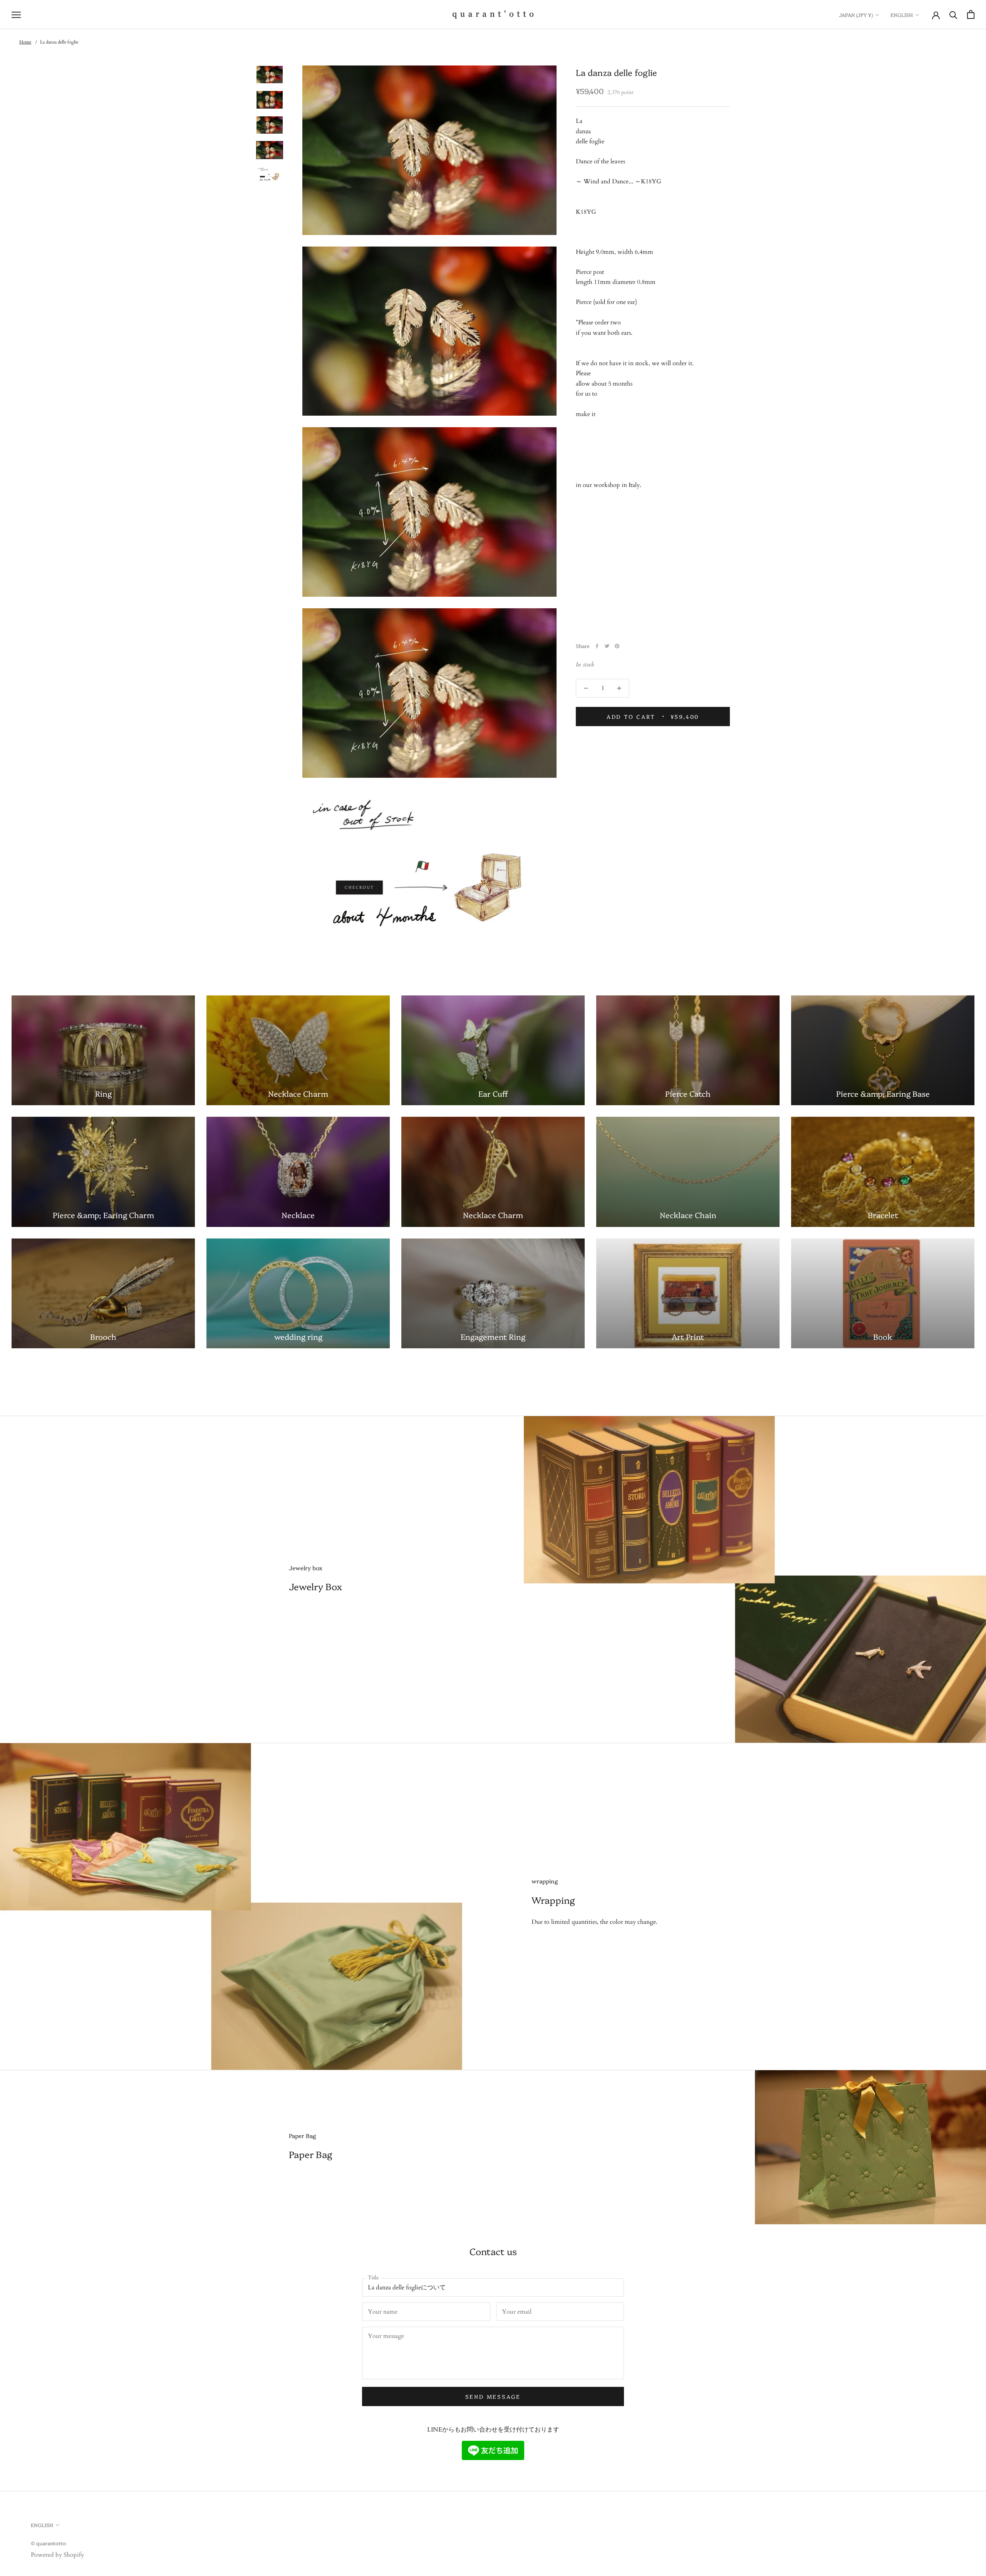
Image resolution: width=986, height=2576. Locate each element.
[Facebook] (597, 646)
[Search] (953, 14)
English (902, 15)
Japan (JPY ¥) (856, 15)
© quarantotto (49, 2543)
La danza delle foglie (59, 42)
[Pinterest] (617, 646)
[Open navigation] (16, 15)
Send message (493, 2396)
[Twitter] (607, 646)
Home (25, 42)
